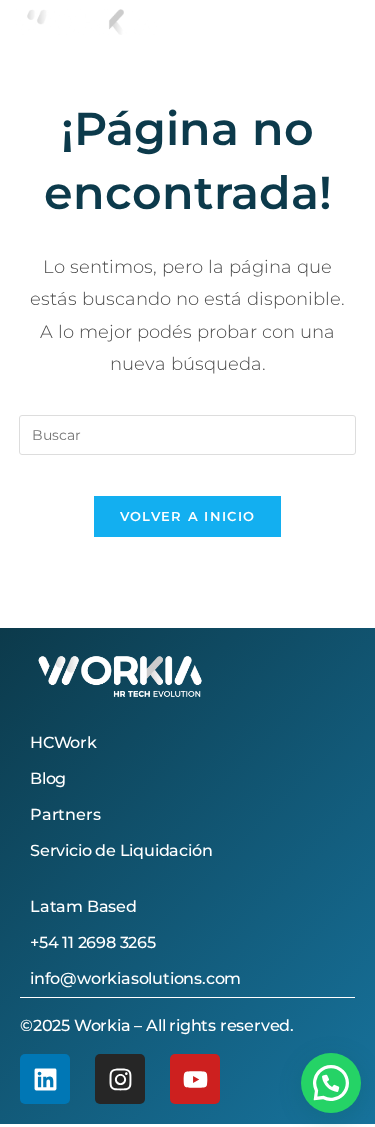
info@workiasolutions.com (135, 978)
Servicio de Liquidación (121, 850)
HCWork (63, 742)
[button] (331, 1083)
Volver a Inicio (188, 516)
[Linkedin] (45, 1079)
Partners (65, 814)
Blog (48, 778)
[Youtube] (195, 1079)
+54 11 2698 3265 (93, 942)
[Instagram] (120, 1079)
